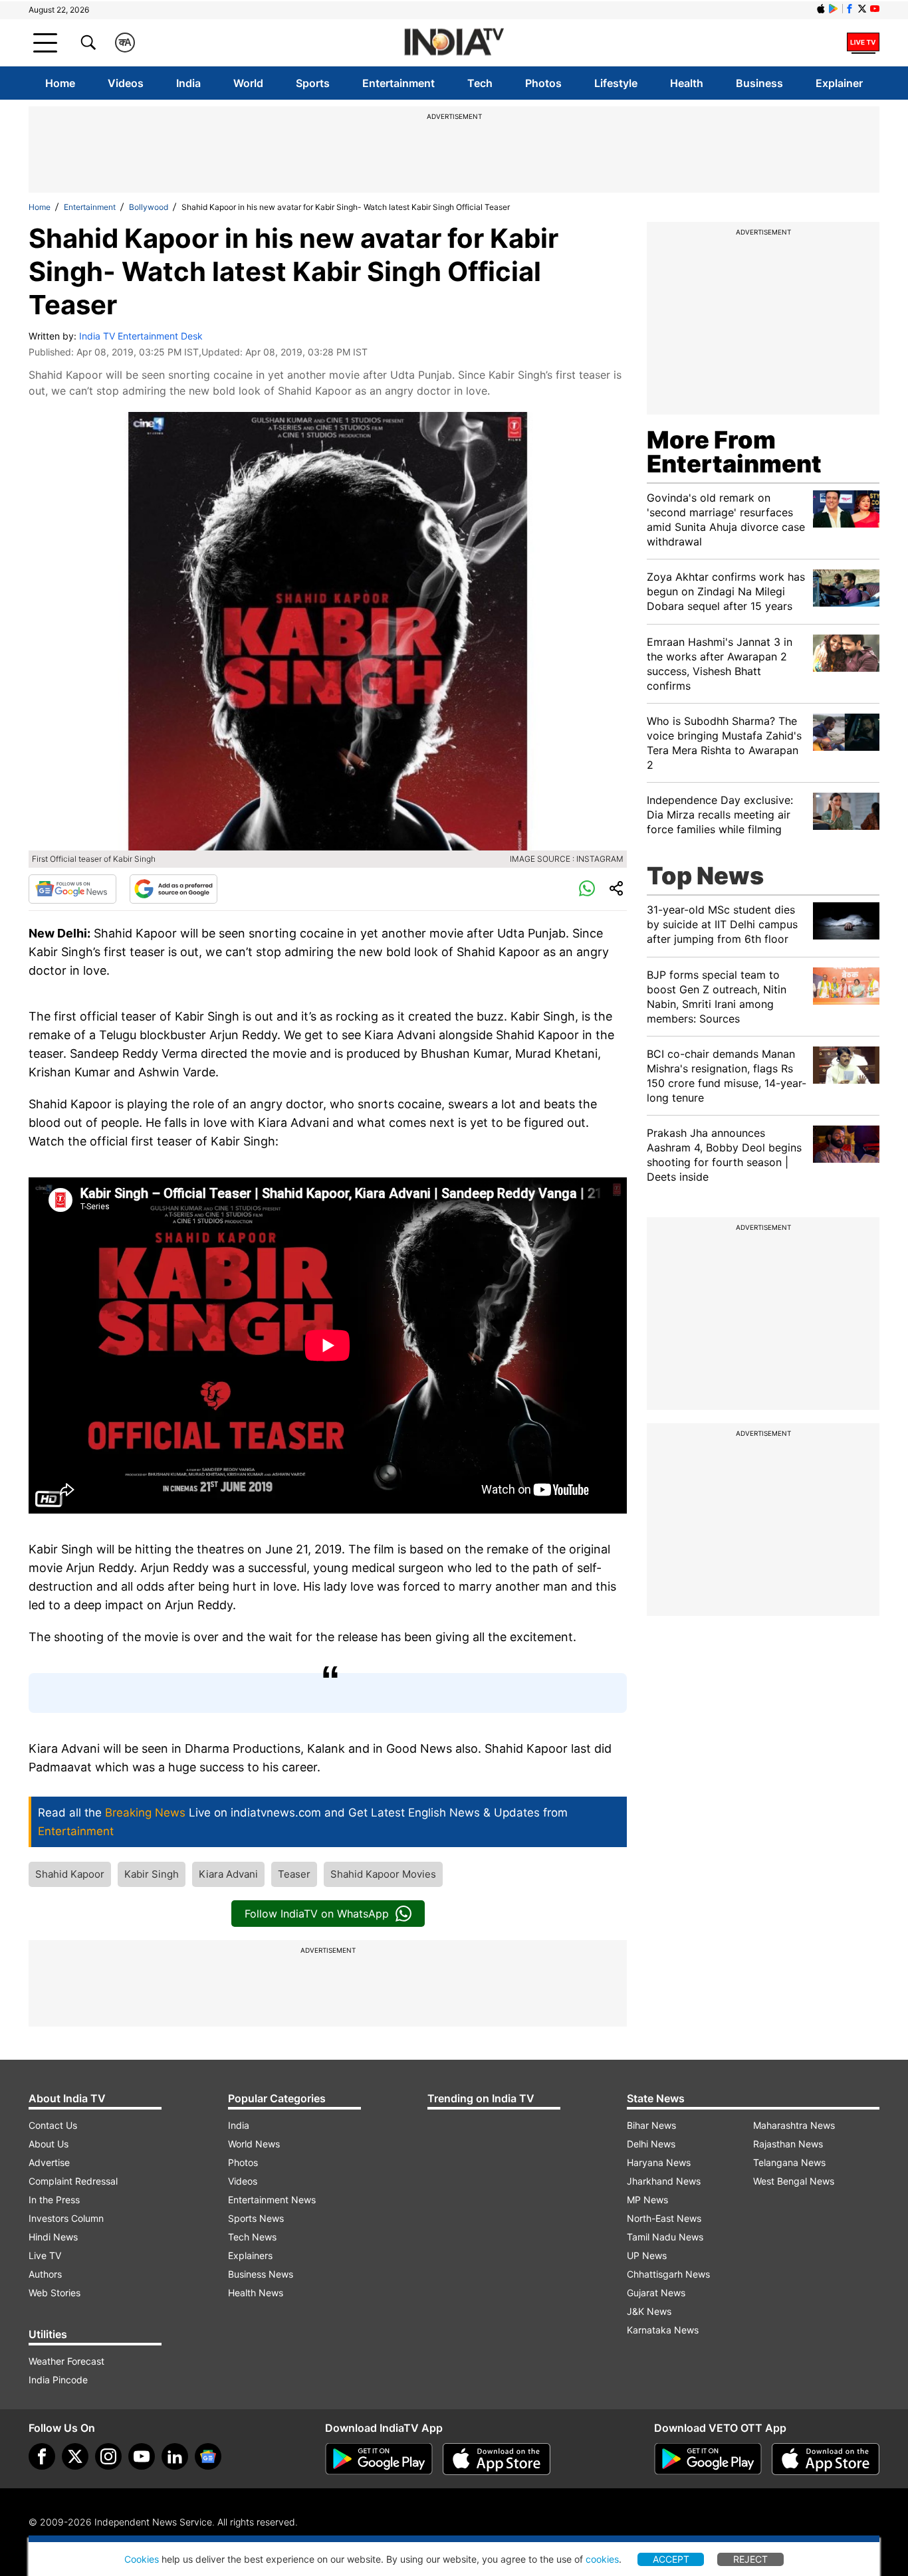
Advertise (49, 2162)
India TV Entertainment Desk (141, 336)
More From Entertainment (734, 452)
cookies (602, 2559)
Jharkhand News (664, 2181)
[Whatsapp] (587, 889)
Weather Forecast (66, 2361)
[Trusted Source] (173, 889)
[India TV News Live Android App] (379, 2459)
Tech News (252, 2237)
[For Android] (708, 2459)
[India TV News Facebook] (850, 9)
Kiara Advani (228, 1874)
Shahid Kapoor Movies (383, 1874)
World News (254, 2144)
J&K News (649, 2311)
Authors (45, 2274)
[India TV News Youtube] (875, 9)
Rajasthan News (788, 2144)
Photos (543, 83)
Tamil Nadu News (665, 2237)
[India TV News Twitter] (862, 9)
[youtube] (142, 2456)
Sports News (256, 2218)
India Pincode (58, 2380)
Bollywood (149, 207)
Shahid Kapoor (70, 1874)
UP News (647, 2255)
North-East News (664, 2218)
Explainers (250, 2255)
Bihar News (651, 2125)
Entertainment (398, 83)
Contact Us (53, 2125)
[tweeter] (75, 2456)
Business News (261, 2274)
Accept (671, 2559)
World (248, 83)
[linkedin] (175, 2456)
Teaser (294, 1874)
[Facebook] (42, 2456)
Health (687, 83)
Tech (480, 83)
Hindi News (53, 2237)
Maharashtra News (794, 2125)
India (188, 83)
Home (60, 83)
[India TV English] (454, 43)
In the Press (54, 2200)
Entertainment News (272, 2200)
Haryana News (659, 2162)
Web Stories (55, 2293)
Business (759, 83)
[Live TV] (863, 43)
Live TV (45, 2255)
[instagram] (108, 2456)
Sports (313, 83)
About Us (49, 2144)
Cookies (142, 2559)
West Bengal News (794, 2181)
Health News (256, 2293)
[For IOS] (826, 2459)
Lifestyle (616, 83)
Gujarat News (656, 2293)
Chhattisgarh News (668, 2274)
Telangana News (789, 2162)
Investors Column (66, 2218)
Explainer (839, 83)
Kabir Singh (152, 1874)
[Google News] (72, 889)
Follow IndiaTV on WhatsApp (317, 1914)
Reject (750, 2559)
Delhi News (651, 2144)
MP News (647, 2200)
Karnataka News (663, 2330)
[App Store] (497, 2459)
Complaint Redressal (73, 2181)
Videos (126, 83)
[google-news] (208, 2456)
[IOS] (821, 9)
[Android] (834, 9)
